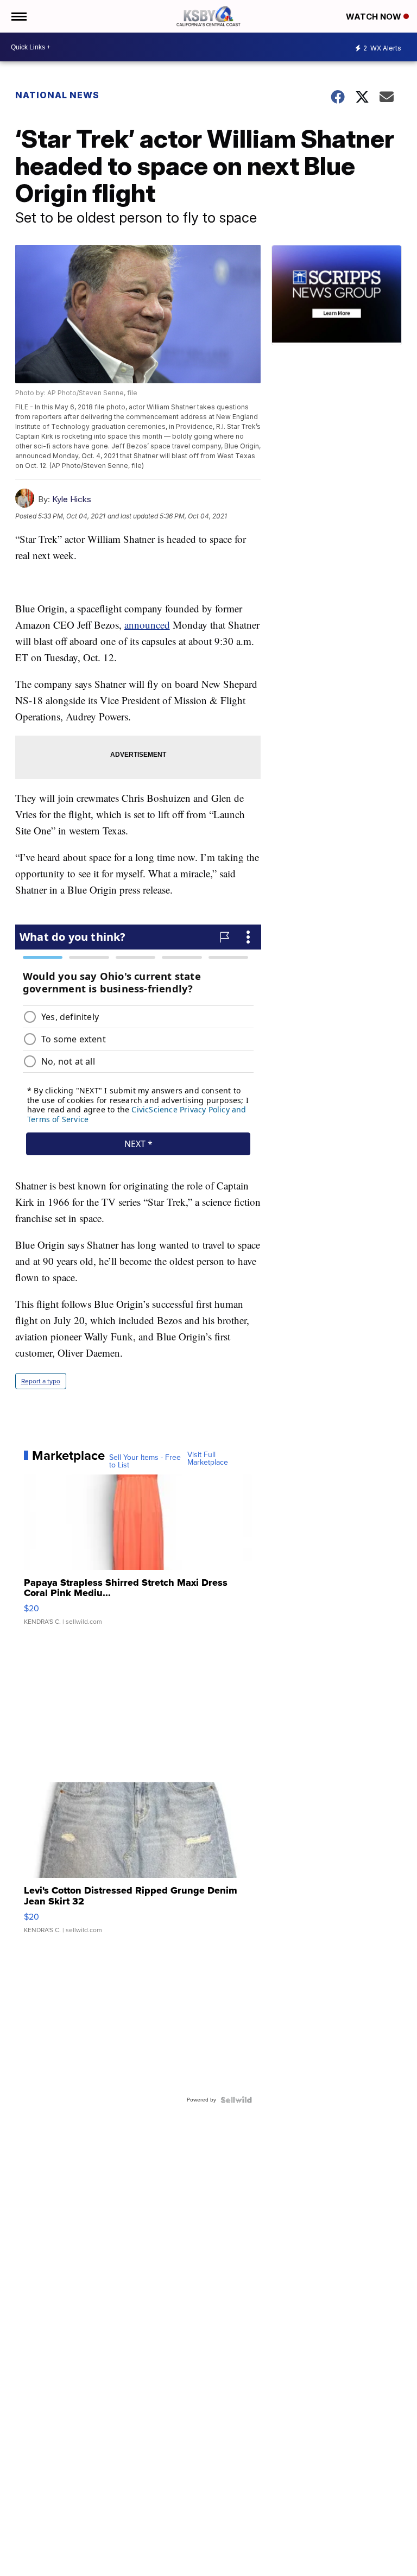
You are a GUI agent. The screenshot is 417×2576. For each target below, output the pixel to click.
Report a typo (41, 1381)
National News (57, 95)
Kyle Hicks (72, 499)
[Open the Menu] (18, 16)
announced (147, 625)
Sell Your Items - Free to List (145, 1461)
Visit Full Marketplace (208, 1459)
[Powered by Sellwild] (236, 2100)
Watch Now (375, 17)
